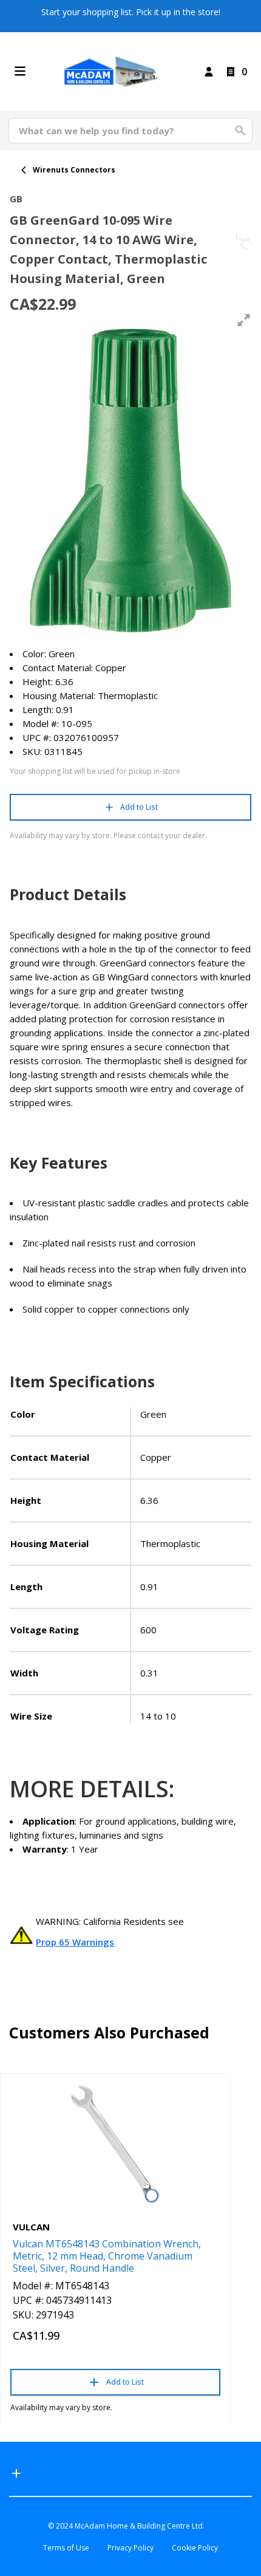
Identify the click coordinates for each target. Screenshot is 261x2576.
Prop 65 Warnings (75, 1942)
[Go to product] (115, 2144)
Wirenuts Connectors (74, 170)
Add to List (139, 807)
